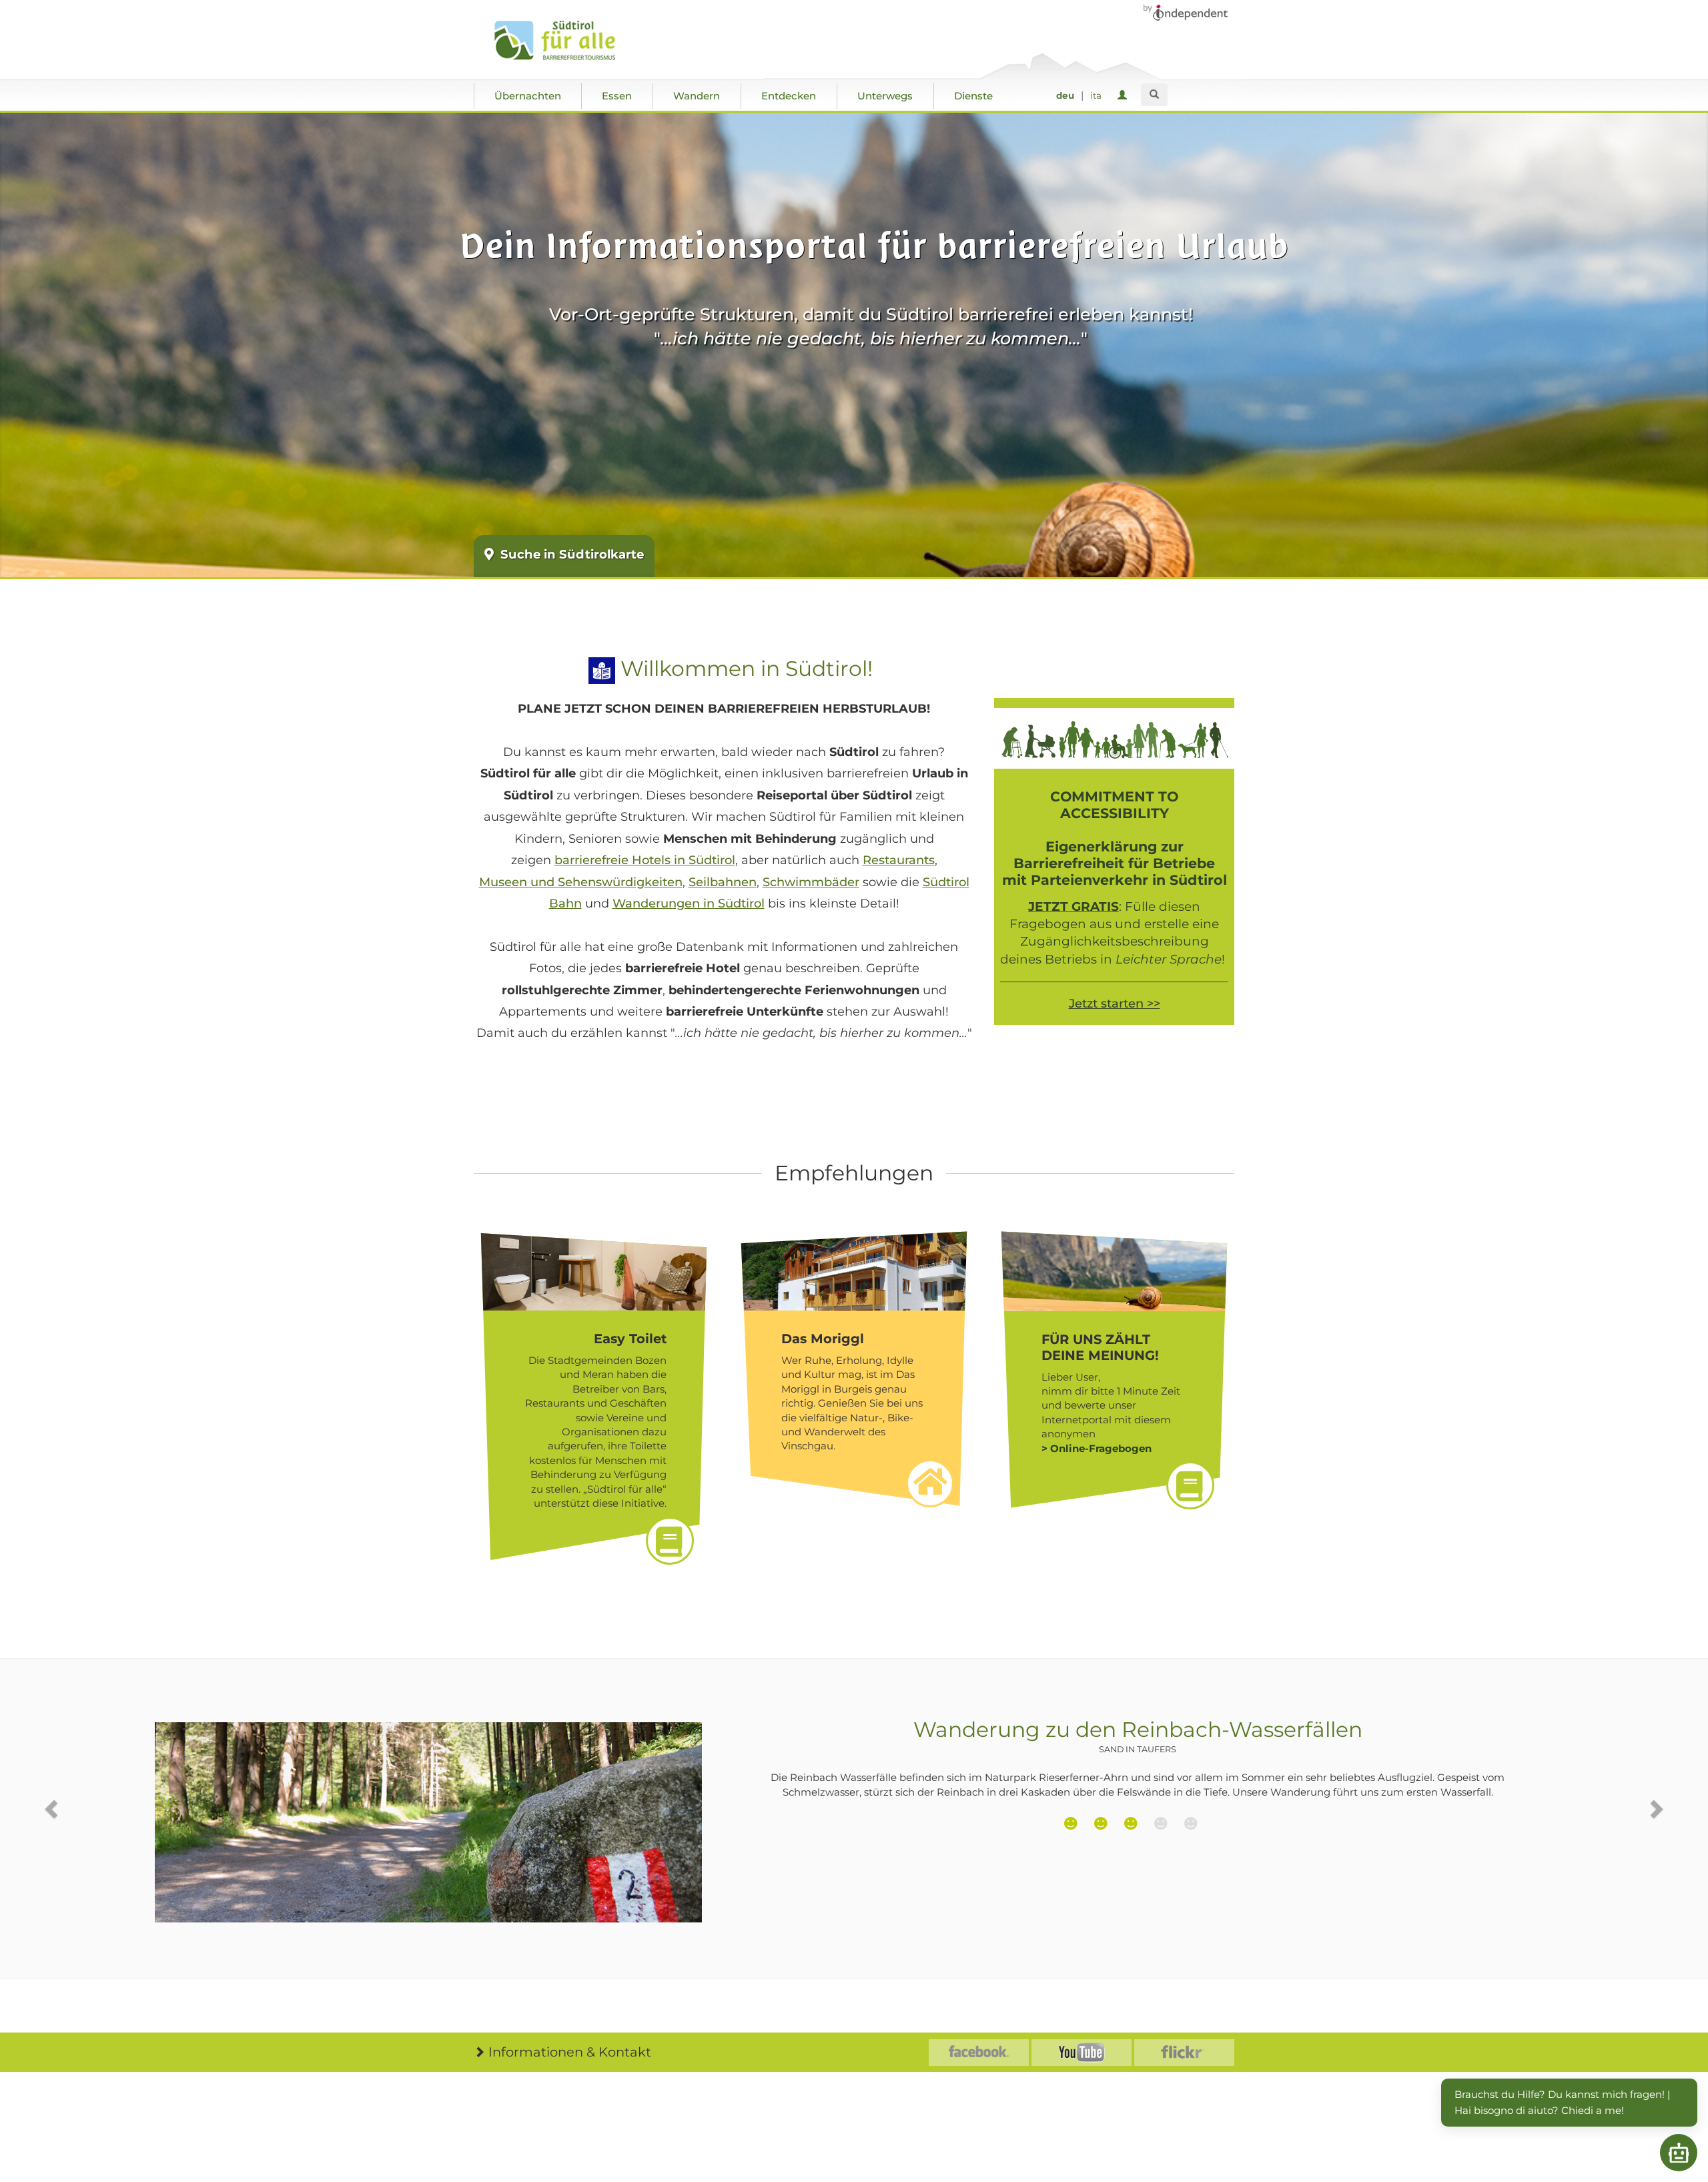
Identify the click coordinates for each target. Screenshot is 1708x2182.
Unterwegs (885, 96)
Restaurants (899, 860)
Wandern (697, 96)
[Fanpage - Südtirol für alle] (979, 2053)
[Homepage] (569, 41)
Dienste (973, 96)
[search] (1154, 95)
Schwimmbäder (811, 882)
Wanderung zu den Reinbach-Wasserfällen (1138, 1736)
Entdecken (789, 96)
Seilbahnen (723, 882)
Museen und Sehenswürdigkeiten (581, 882)
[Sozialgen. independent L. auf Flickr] (1184, 2053)
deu (1065, 95)
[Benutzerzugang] (1125, 96)
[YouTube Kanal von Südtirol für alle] (1082, 2053)
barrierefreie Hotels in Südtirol (645, 860)
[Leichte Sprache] (602, 669)
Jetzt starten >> (1115, 1004)
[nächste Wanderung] (1655, 1809)
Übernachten (528, 96)
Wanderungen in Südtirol (689, 903)
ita (1096, 95)
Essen (617, 96)
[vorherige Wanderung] (53, 1809)
